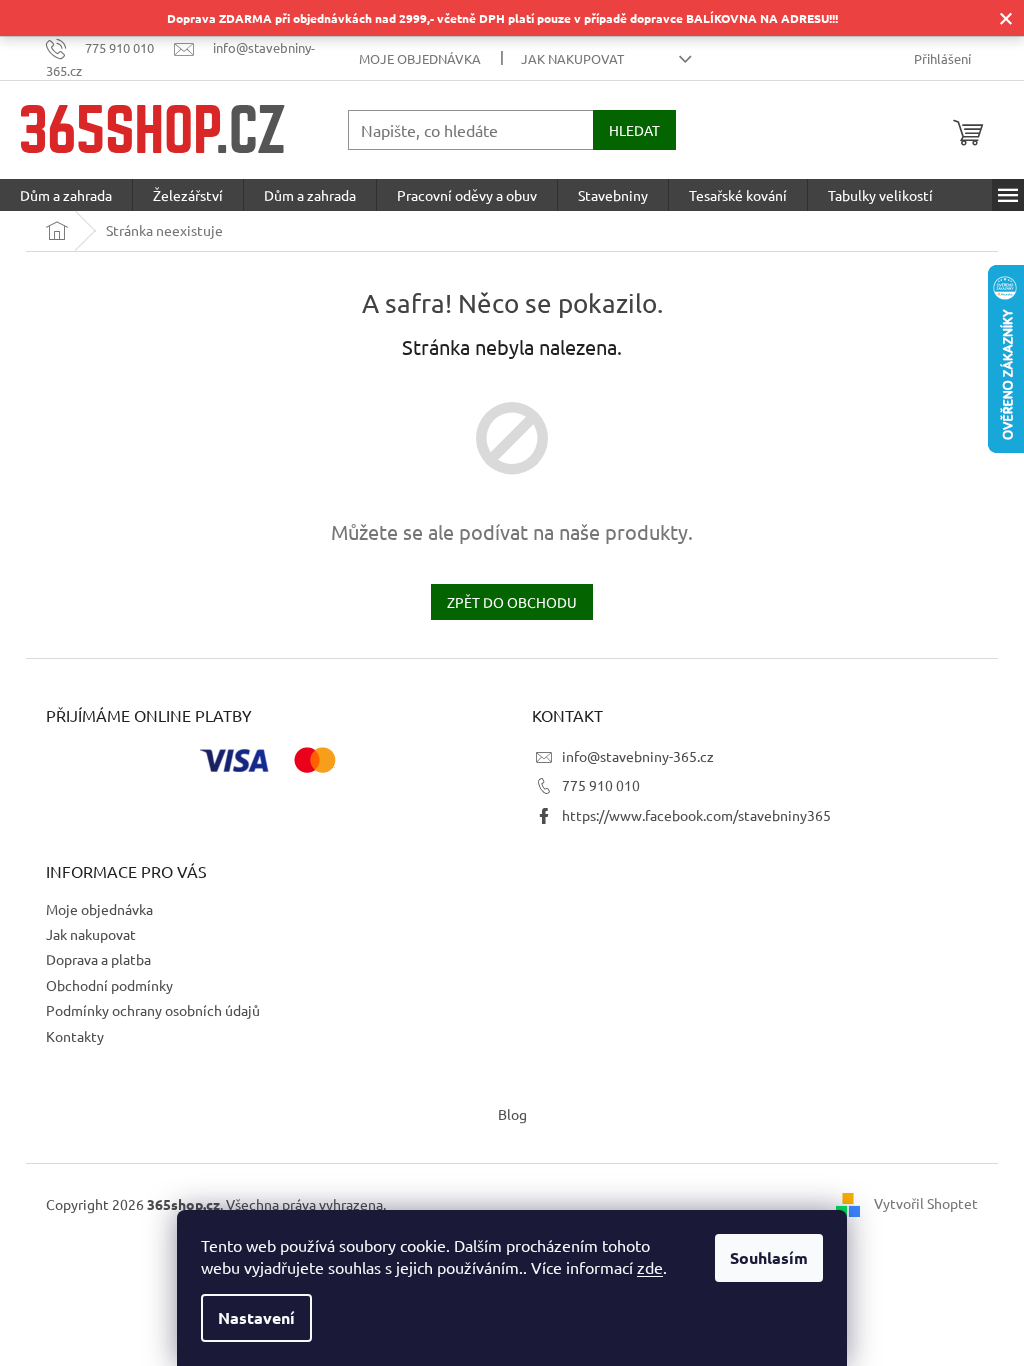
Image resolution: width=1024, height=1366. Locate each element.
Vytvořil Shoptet (926, 1202)
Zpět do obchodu (512, 602)
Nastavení (256, 1317)
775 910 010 (601, 785)
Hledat (634, 130)
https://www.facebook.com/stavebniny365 (696, 815)
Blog (512, 1114)
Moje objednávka (420, 58)
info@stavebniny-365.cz (638, 756)
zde (650, 1267)
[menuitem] (66, 195)
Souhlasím (769, 1257)
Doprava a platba (98, 959)
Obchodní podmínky (109, 985)
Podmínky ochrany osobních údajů (153, 1010)
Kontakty (75, 1036)
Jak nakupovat (572, 58)
